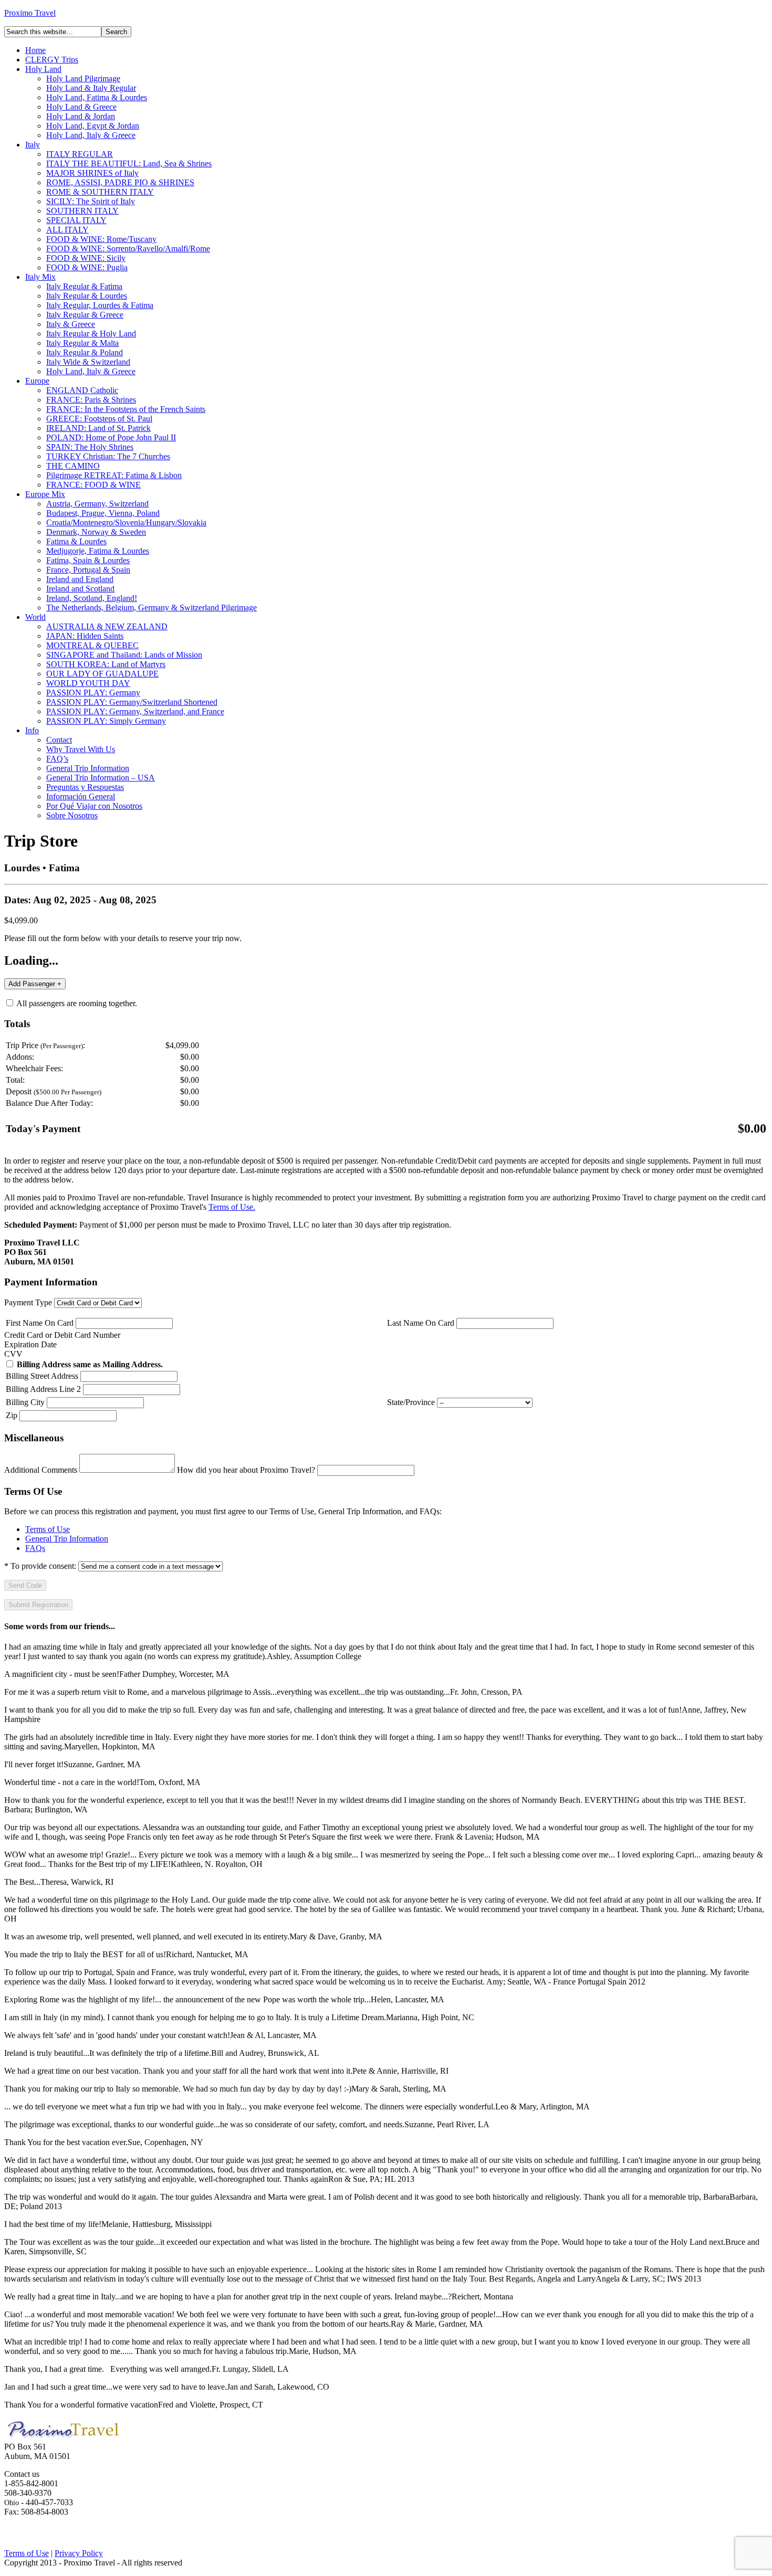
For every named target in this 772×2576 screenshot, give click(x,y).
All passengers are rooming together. (76, 1003)
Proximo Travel (30, 13)
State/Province (411, 1402)
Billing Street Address (42, 1376)
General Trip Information (67, 1539)
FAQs (35, 1548)
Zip (12, 1415)
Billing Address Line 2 (43, 1389)
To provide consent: (40, 1566)
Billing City (25, 1402)
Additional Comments (41, 1470)
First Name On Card (40, 1323)
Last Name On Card (421, 1323)
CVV (13, 1354)
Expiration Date (30, 1344)
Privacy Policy (79, 2553)
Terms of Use (48, 1529)
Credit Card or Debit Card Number (62, 1335)
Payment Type (28, 1302)
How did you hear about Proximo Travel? (246, 1470)
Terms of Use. (232, 1207)
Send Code (25, 1585)
